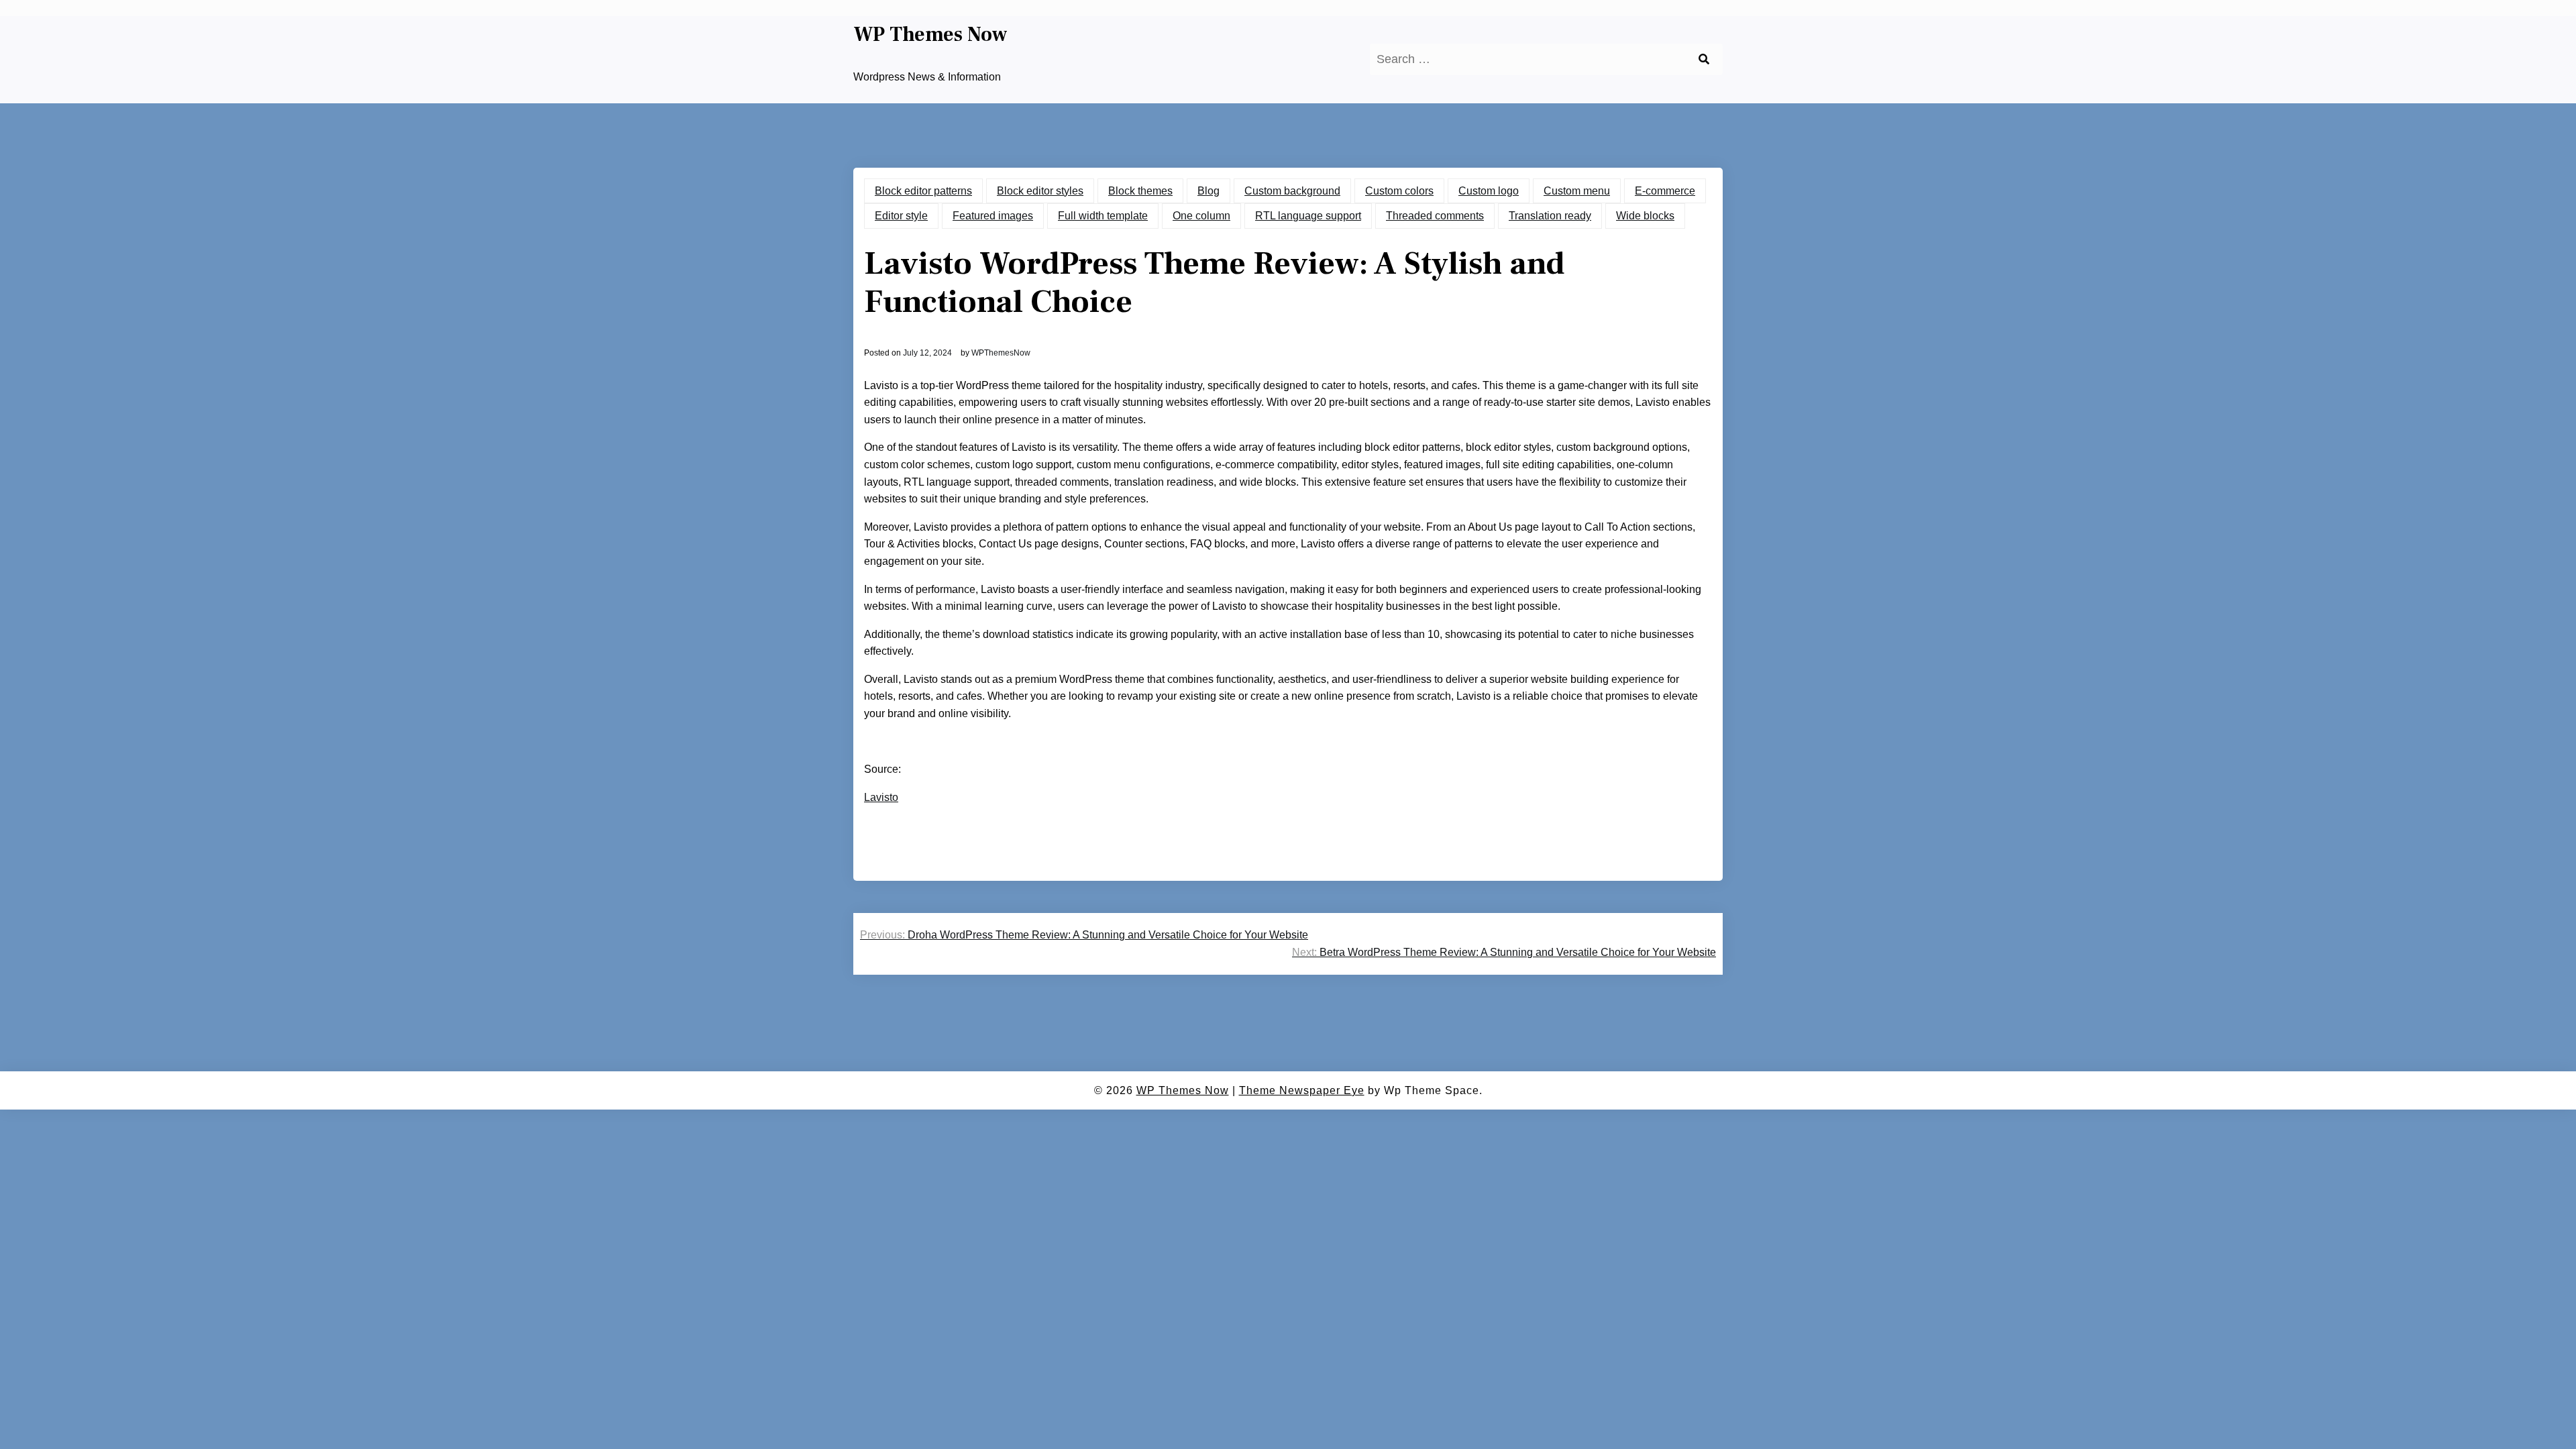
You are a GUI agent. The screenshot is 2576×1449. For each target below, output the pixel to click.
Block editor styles (1040, 191)
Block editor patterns (923, 191)
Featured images (993, 216)
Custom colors (1399, 191)
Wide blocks (1645, 216)
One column (1201, 216)
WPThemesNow (1001, 353)
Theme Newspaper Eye (1302, 1090)
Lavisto (881, 797)
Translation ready (1550, 216)
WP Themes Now (930, 35)
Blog (1209, 191)
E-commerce (1665, 191)
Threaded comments (1435, 216)
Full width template (1103, 216)
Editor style (901, 216)
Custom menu (1577, 191)
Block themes (1140, 191)
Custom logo (1489, 191)
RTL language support (1308, 216)
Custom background (1292, 191)
